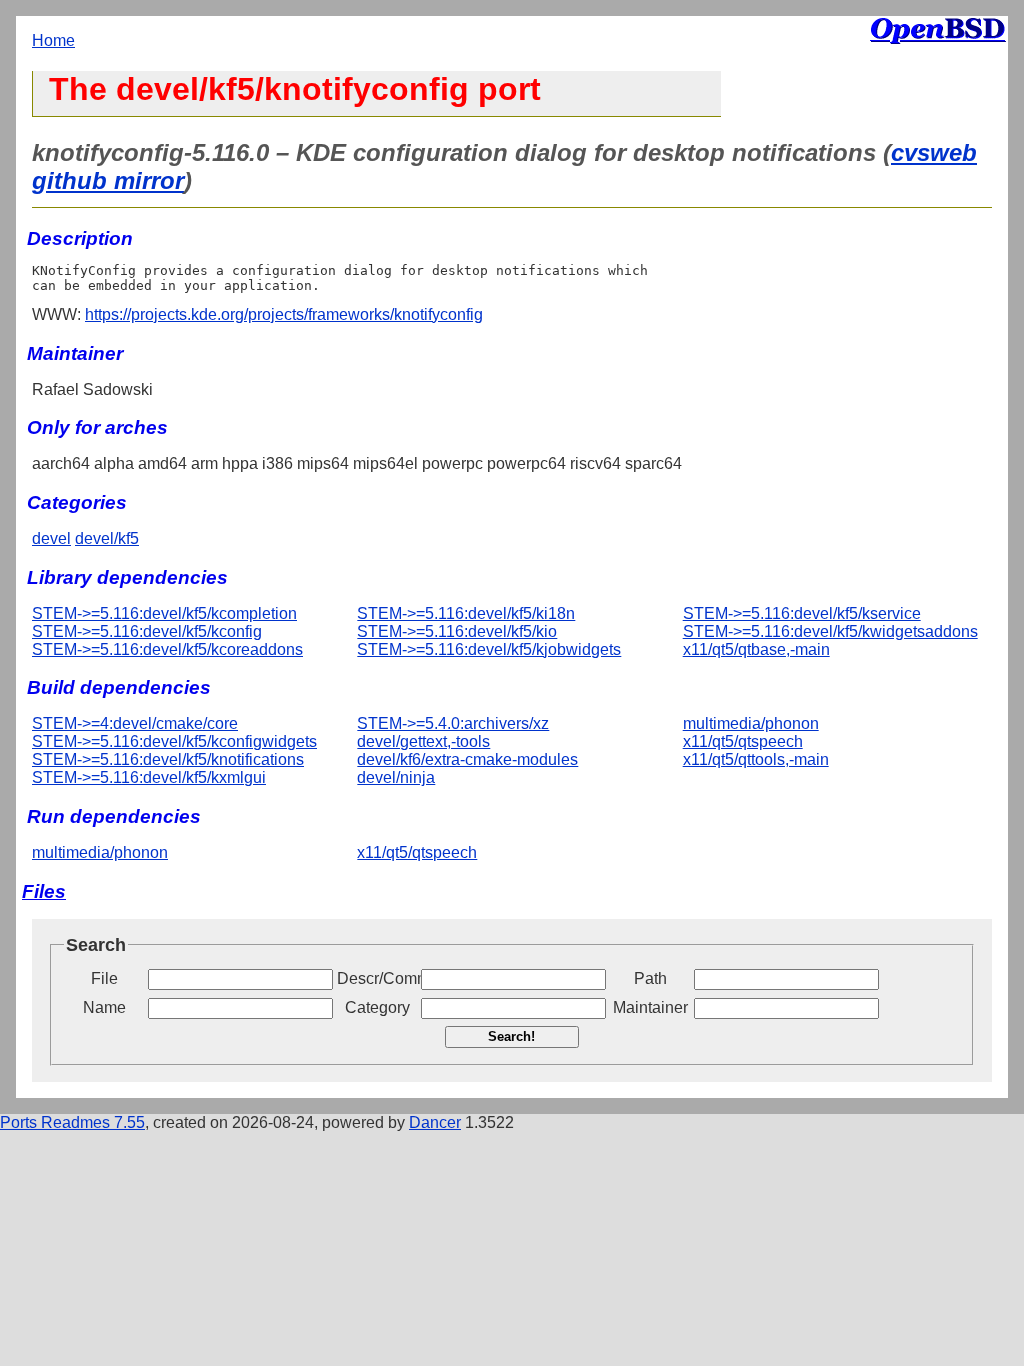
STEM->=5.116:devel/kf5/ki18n (466, 613)
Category (377, 1007)
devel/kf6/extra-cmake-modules (467, 759)
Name (104, 1007)
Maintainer (650, 1007)
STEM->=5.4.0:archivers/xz (453, 723)
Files (44, 891)
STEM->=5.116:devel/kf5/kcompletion (164, 613)
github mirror (108, 180)
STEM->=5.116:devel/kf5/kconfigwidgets (174, 741)
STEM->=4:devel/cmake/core (135, 723)
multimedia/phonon (751, 723)
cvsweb (934, 152)
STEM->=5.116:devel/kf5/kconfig (147, 631)
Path (650, 978)
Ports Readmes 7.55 (72, 1122)
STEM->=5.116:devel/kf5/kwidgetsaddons (830, 631)
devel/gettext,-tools (423, 741)
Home (53, 40)
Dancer (435, 1122)
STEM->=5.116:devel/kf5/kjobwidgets (489, 649)
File (104, 978)
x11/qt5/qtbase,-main (756, 649)
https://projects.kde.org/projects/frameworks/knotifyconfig (284, 314)
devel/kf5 (107, 538)
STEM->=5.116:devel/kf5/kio (457, 631)
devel (51, 538)
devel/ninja (396, 777)
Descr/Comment (377, 978)
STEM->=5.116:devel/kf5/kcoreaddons (167, 649)
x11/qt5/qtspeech (743, 741)
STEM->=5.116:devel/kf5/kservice (802, 613)
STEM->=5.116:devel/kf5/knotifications (168, 759)
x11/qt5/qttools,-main (756, 759)
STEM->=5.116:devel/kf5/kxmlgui (149, 777)
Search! (511, 1036)
